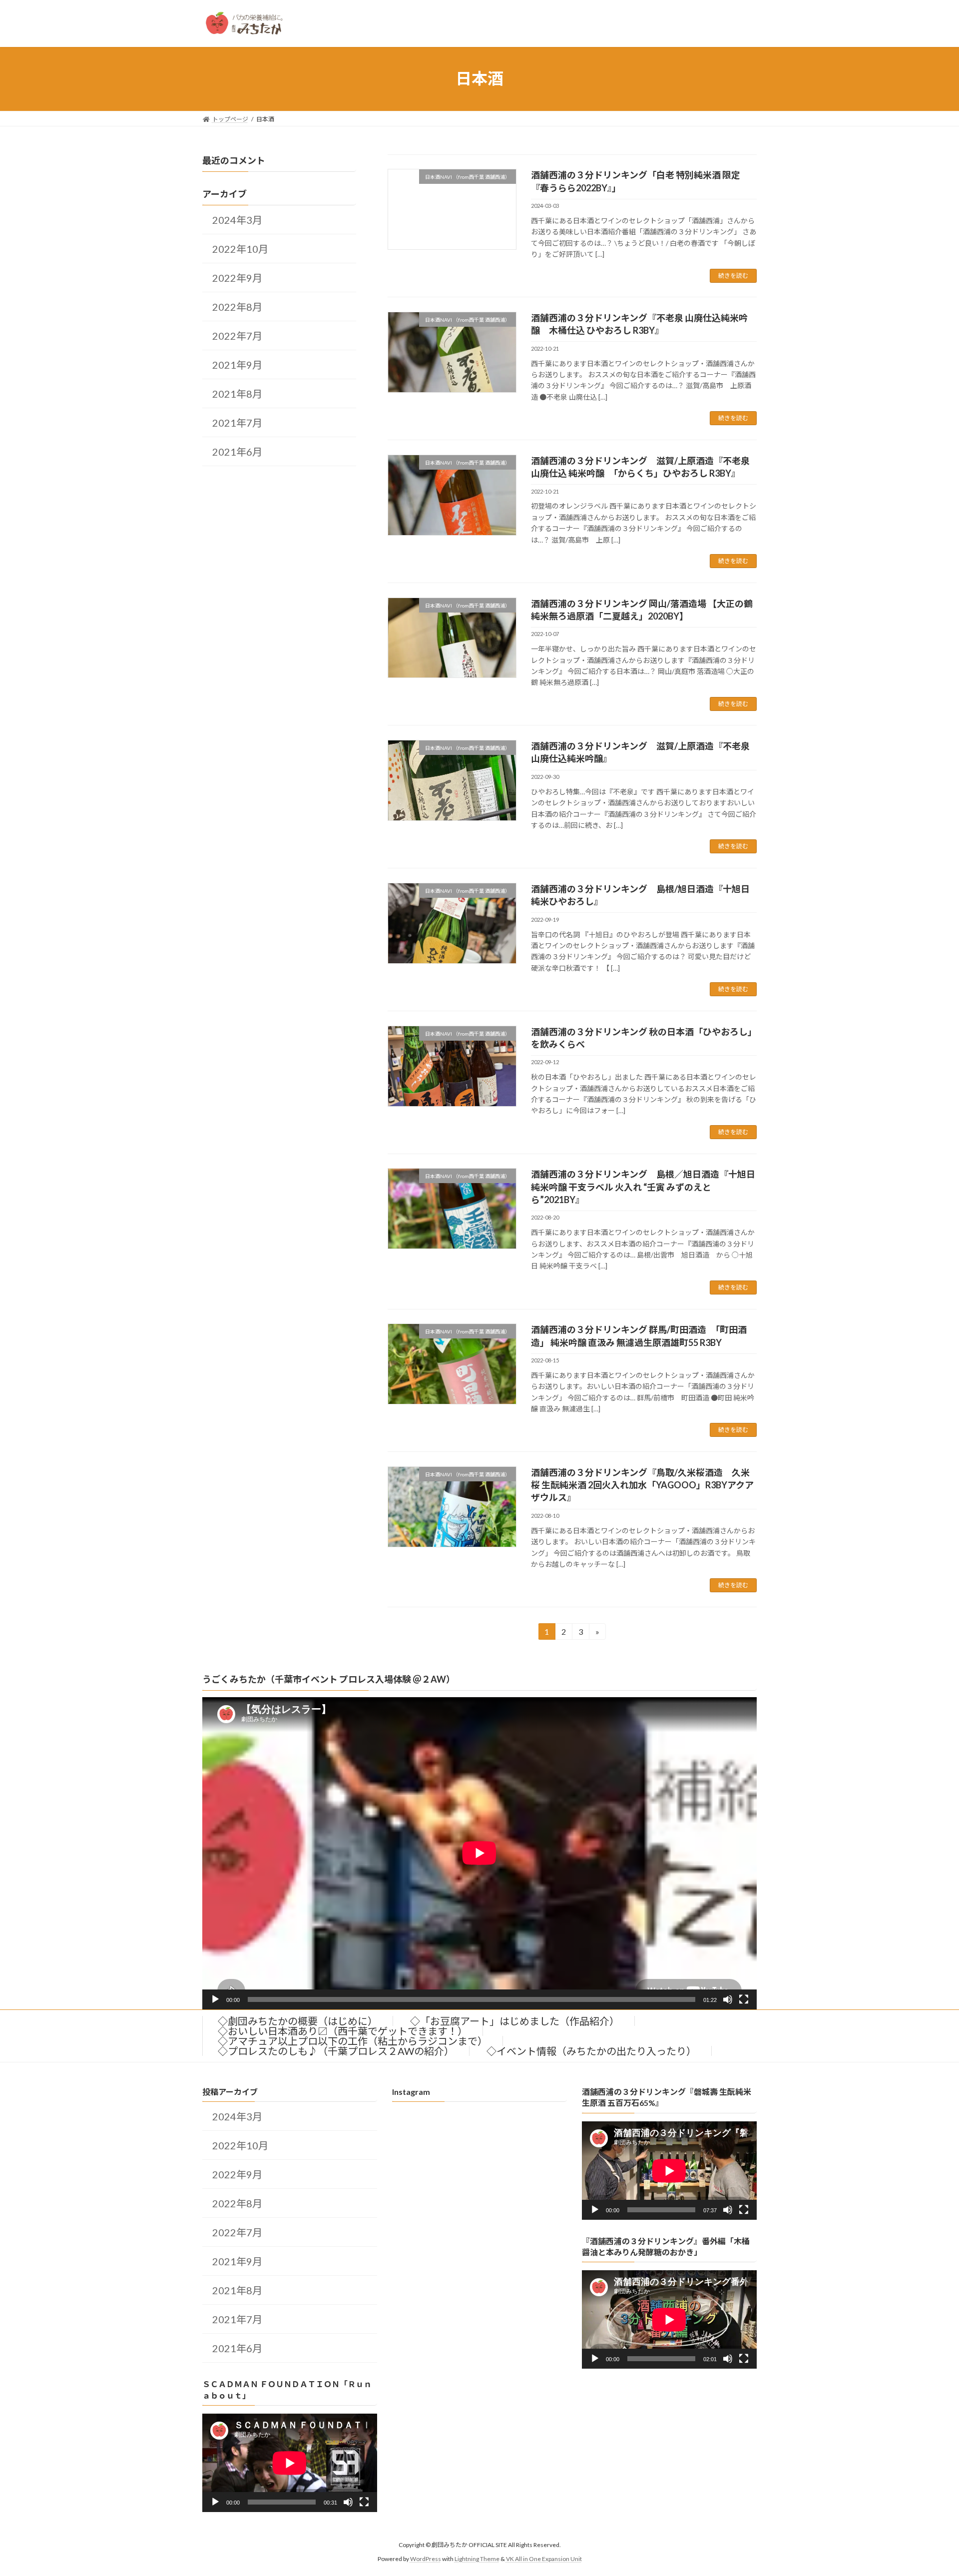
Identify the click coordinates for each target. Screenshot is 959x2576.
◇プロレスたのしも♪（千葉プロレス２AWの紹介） (336, 2051)
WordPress (426, 2559)
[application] (479, 1853)
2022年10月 (240, 249)
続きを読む (733, 276)
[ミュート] (728, 1999)
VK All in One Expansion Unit (544, 2559)
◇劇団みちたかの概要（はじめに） (298, 2021)
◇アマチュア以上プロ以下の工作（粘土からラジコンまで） (353, 2041)
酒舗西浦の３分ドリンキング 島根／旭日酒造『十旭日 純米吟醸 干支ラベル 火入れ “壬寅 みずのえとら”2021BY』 (643, 1187)
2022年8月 (237, 307)
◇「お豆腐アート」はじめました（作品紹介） (515, 2021)
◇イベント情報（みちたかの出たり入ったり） (591, 2051)
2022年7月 (237, 336)
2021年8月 (237, 394)
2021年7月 (237, 423)
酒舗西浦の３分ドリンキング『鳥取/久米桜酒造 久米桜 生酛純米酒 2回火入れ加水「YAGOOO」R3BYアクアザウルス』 (642, 1485)
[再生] (215, 1999)
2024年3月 (237, 220)
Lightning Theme (477, 2559)
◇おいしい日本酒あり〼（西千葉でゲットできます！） (343, 2031)
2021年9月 (237, 365)
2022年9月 (237, 278)
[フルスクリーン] (744, 1999)
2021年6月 (237, 452)
